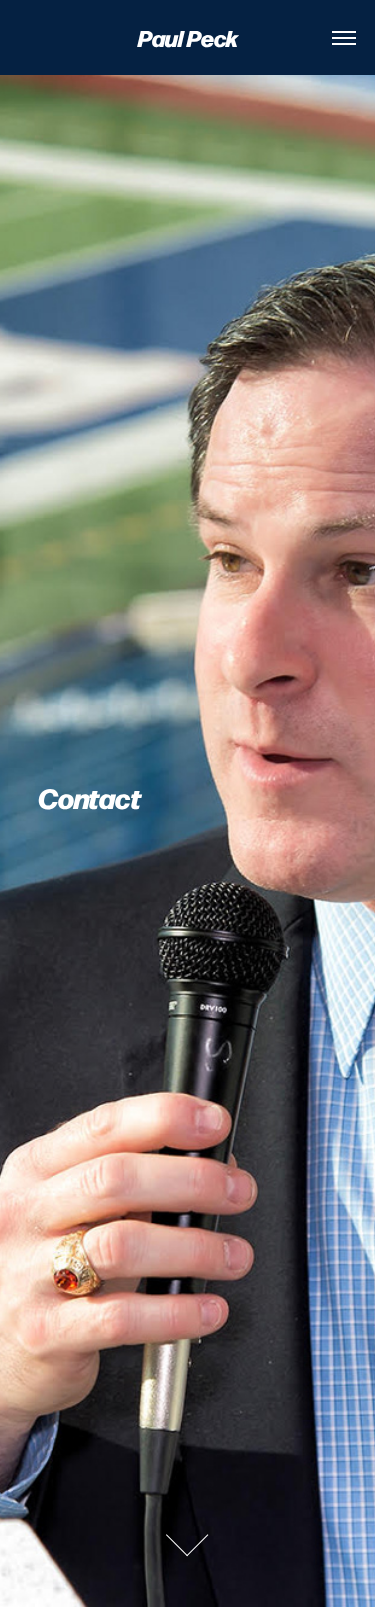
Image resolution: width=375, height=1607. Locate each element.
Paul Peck (188, 37)
